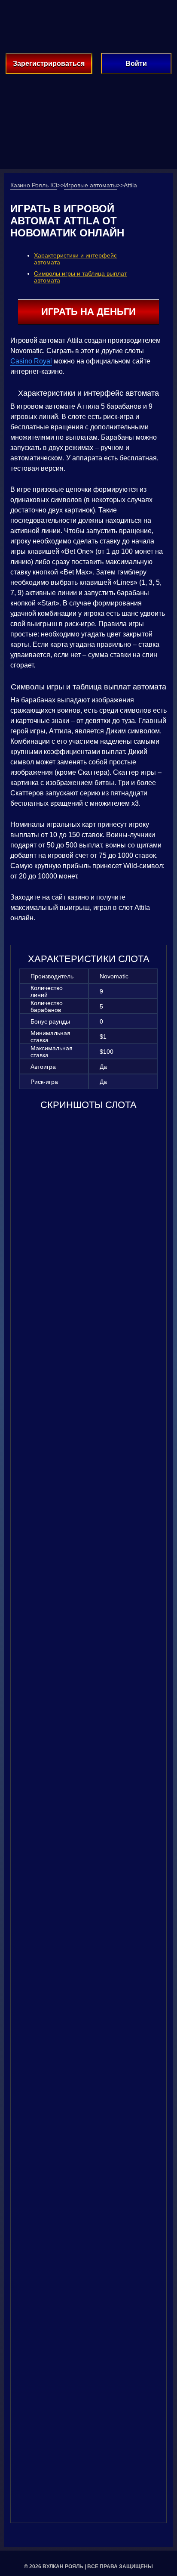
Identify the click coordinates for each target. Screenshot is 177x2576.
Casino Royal (31, 361)
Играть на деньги (88, 312)
